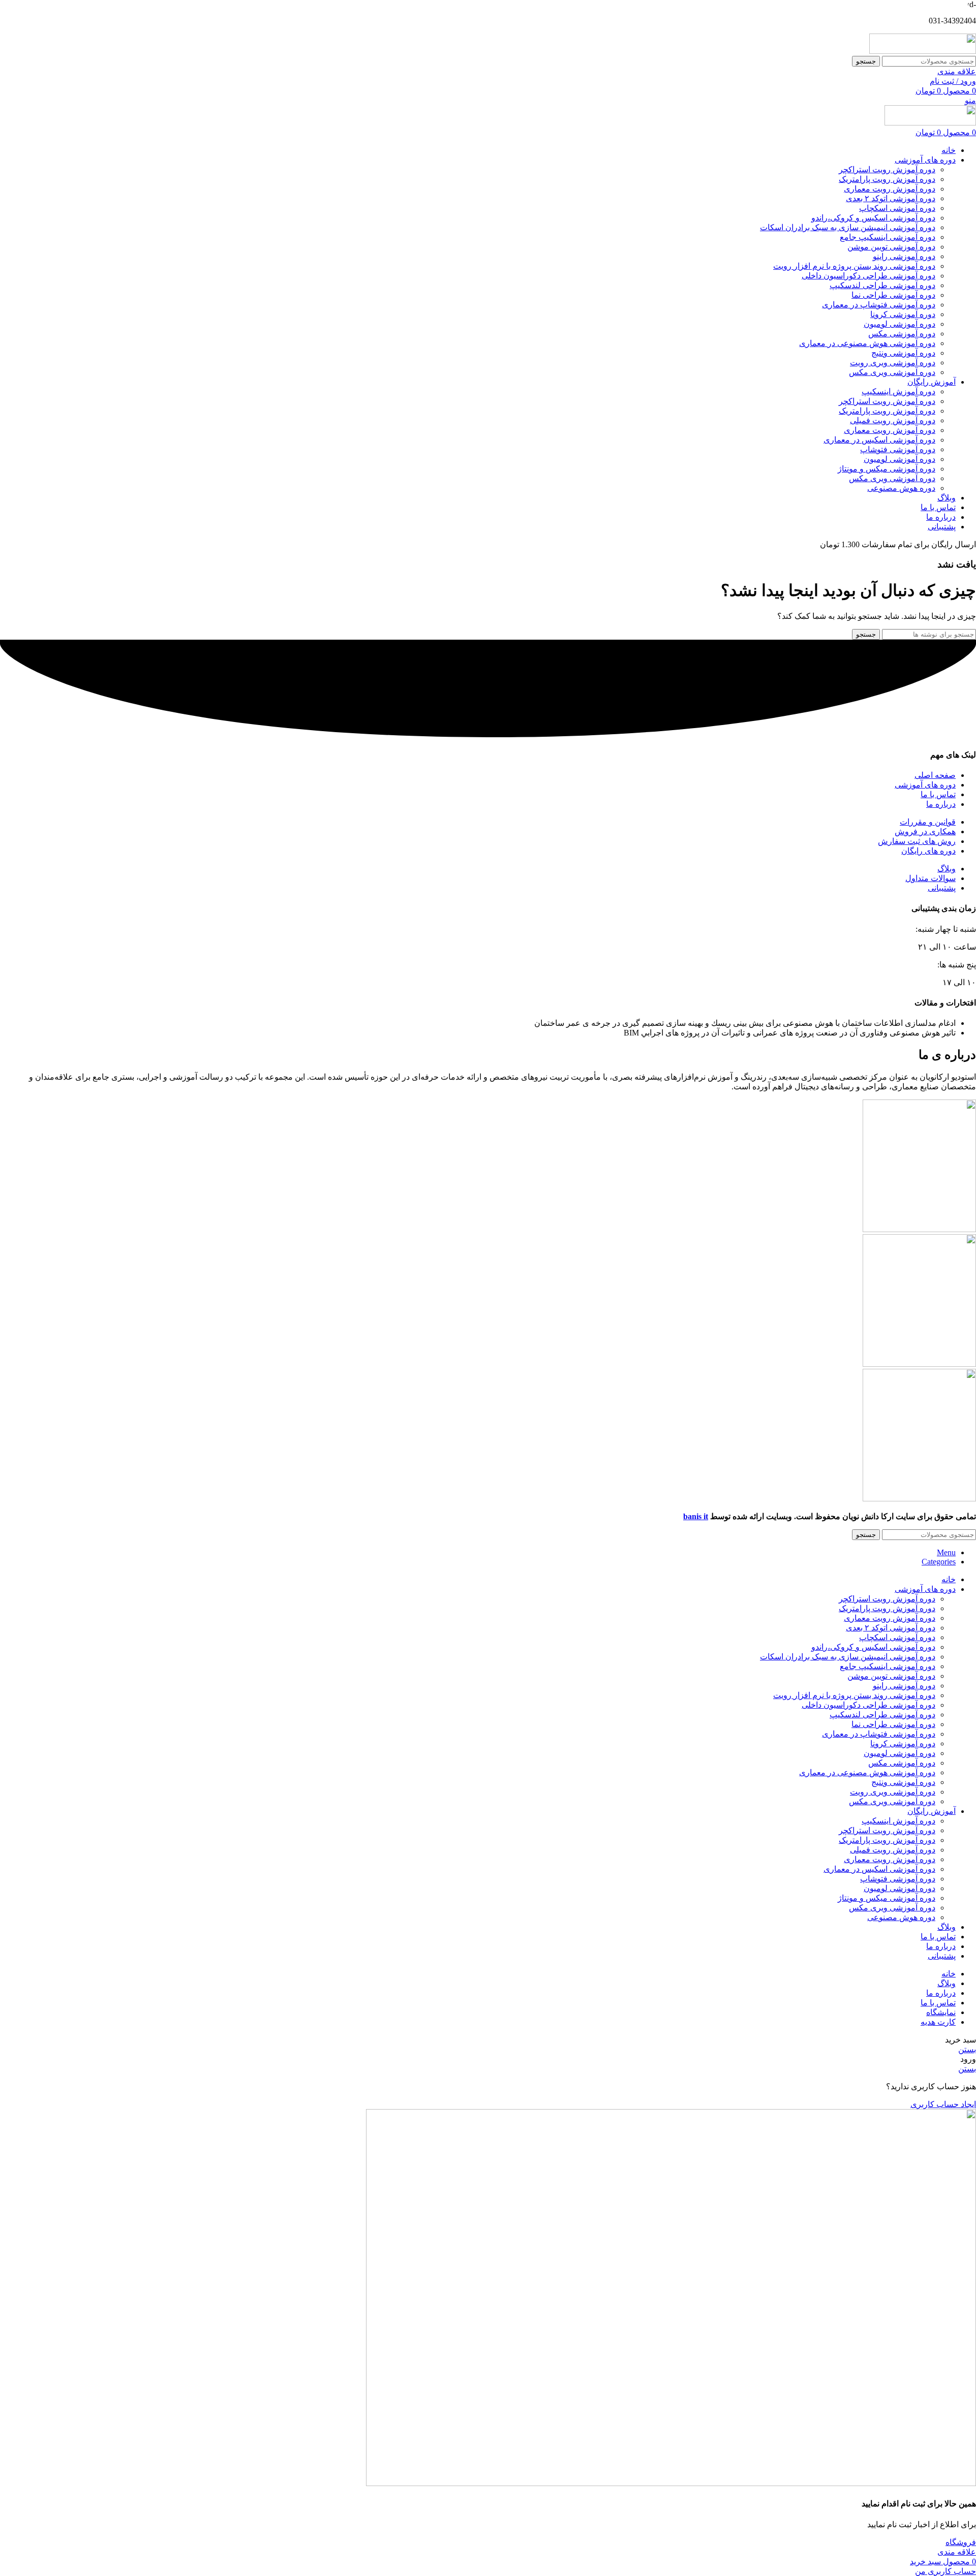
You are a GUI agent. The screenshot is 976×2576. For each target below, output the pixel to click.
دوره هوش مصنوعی (901, 488)
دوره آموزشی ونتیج (903, 353)
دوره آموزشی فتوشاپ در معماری (879, 305)
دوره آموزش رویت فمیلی (893, 420)
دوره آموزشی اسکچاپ (897, 208)
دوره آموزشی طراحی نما (893, 295)
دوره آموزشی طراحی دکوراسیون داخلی (868, 276)
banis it (696, 1516)
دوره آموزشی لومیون (899, 324)
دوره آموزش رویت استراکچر (887, 169)
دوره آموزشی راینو (904, 256)
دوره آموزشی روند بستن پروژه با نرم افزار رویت (854, 266)
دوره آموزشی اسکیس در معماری (879, 440)
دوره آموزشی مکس (902, 334)
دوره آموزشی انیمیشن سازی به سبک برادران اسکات (848, 227)
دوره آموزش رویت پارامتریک (887, 179)
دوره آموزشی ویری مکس (892, 372)
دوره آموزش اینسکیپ (898, 391)
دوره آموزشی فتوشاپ (898, 449)
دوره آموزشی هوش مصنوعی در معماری (867, 343)
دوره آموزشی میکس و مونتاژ (887, 469)
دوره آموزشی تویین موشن (891, 247)
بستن (967, 2049)
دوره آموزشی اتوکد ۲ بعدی (891, 198)
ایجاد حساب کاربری (943, 2104)
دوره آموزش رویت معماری (890, 189)
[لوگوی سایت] (923, 51)
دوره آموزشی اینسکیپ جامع (888, 237)
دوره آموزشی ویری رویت (893, 363)
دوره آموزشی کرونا (903, 314)
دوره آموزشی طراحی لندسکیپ (882, 285)
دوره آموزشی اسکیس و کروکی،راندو (873, 218)
